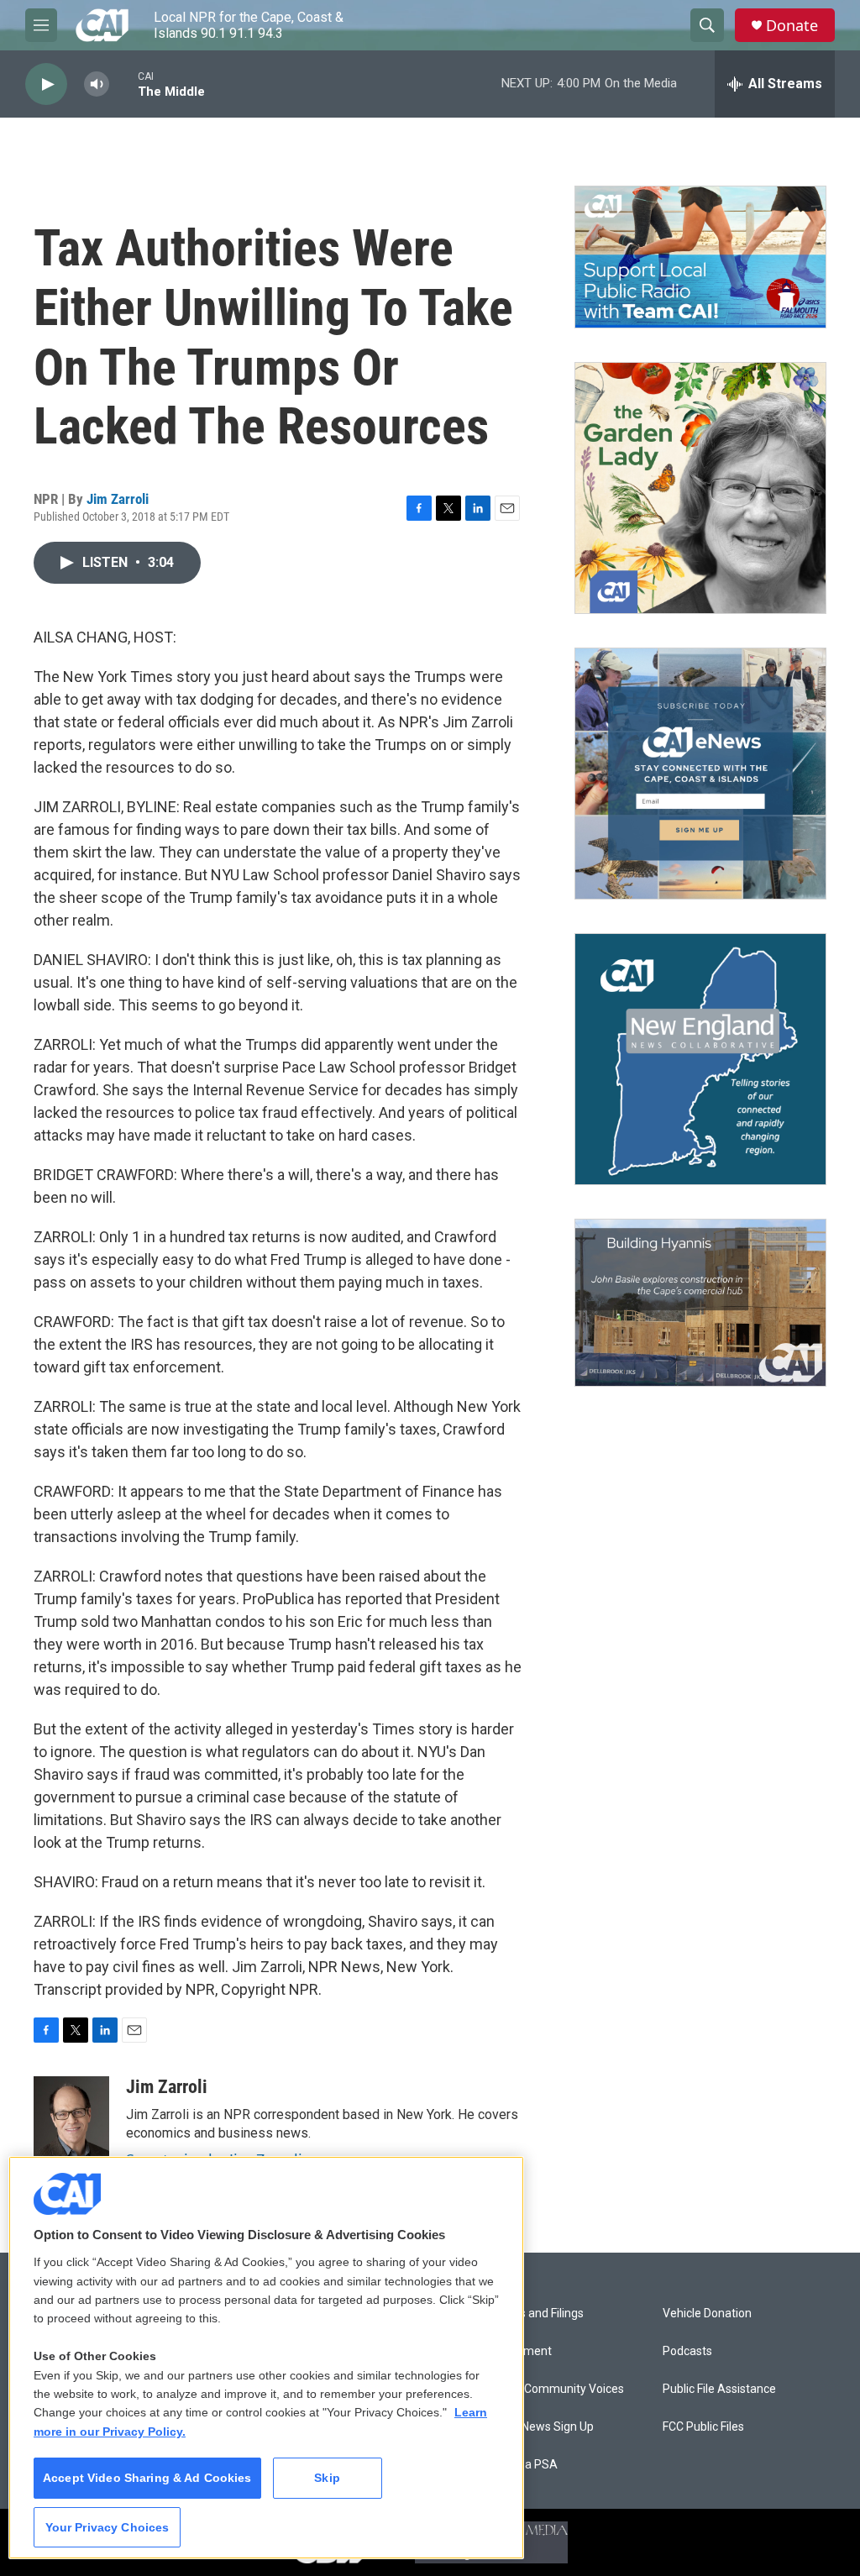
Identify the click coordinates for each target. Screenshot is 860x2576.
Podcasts (687, 2351)
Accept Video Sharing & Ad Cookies (147, 2478)
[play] (46, 84)
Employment (518, 2351)
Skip (327, 2478)
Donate (792, 26)
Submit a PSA (521, 2465)
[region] (266, 2358)
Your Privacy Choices (107, 2527)
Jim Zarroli (118, 499)
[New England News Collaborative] (700, 1059)
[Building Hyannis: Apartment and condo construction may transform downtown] (700, 1303)
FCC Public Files (703, 2427)
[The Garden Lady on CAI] (700, 488)
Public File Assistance (719, 2389)
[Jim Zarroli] (71, 2127)
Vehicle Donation (707, 2314)
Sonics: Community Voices (554, 2389)
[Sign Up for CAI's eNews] (700, 774)
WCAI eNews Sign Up (539, 2427)
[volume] (97, 84)
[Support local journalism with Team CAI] (700, 257)
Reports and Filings (534, 2314)
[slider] (123, 84)
